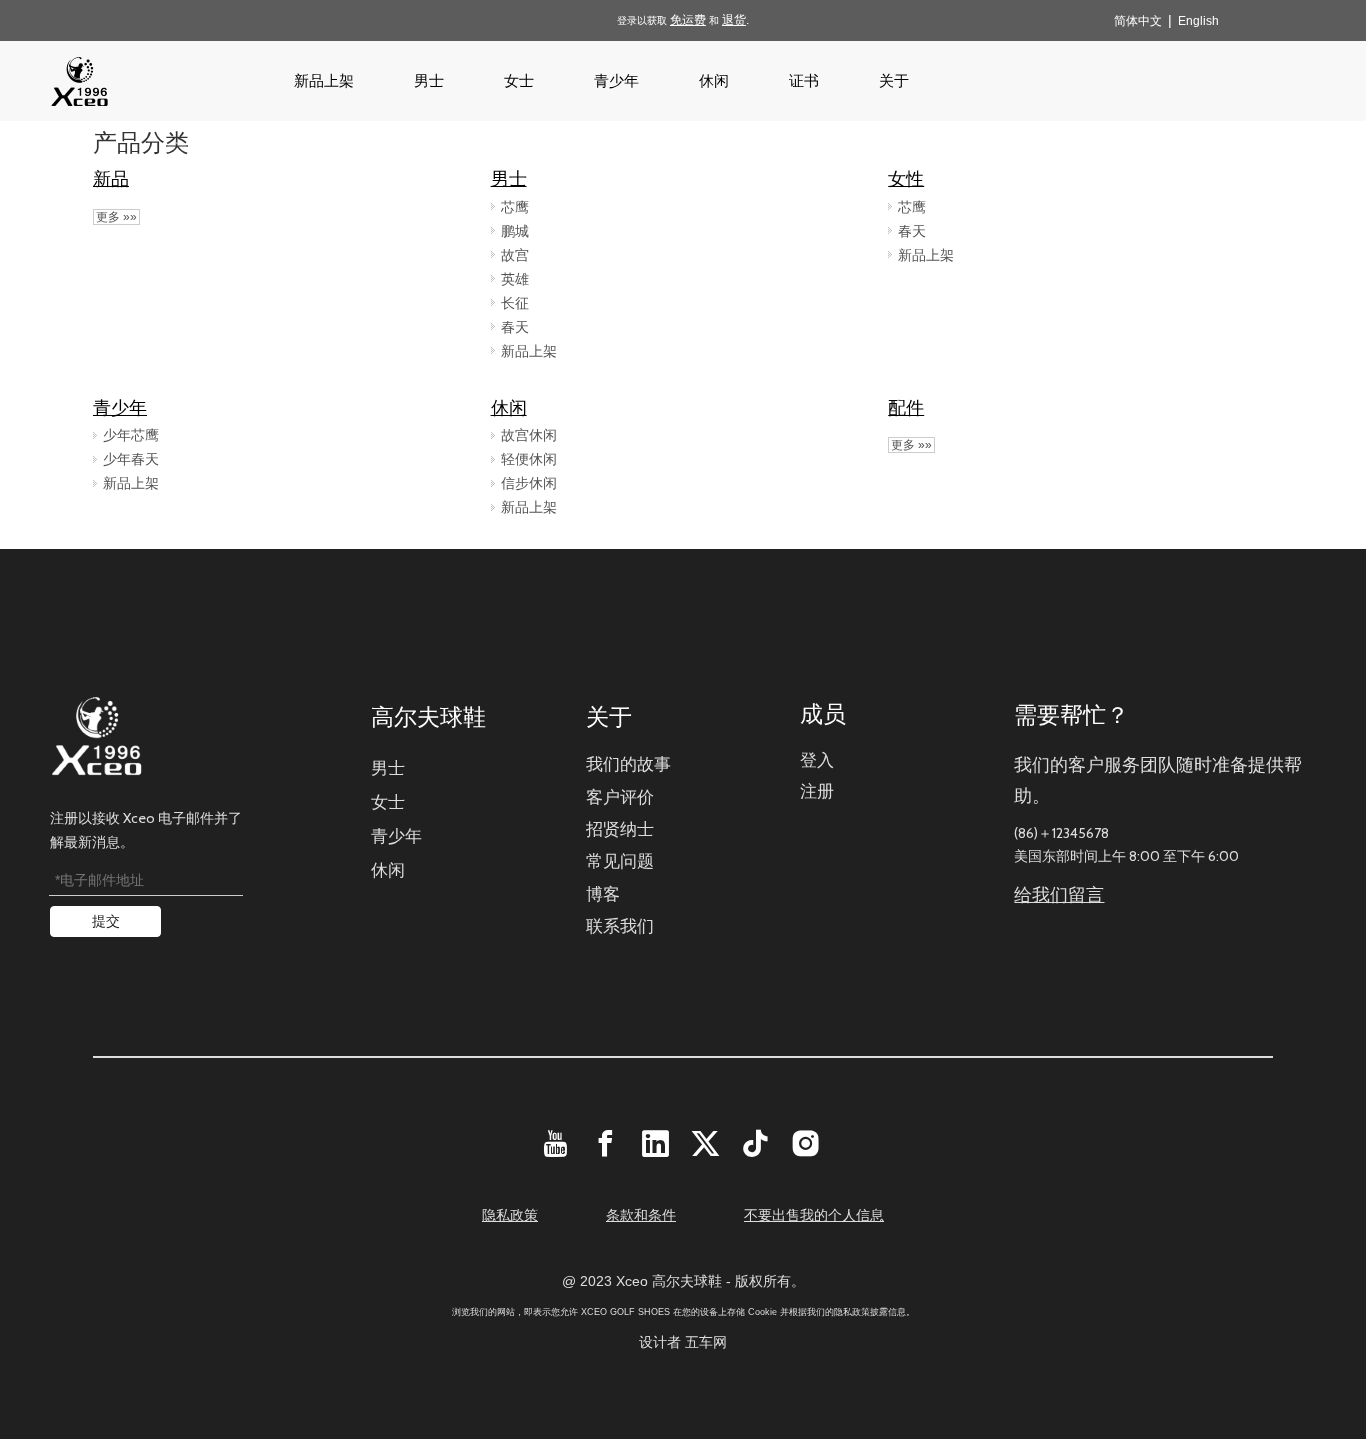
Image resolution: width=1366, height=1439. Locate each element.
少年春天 (131, 459)
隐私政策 (510, 1215)
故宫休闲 (529, 435)
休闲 (509, 408)
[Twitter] (705, 1143)
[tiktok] (755, 1143)
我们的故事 (628, 764)
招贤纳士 (620, 829)
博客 (603, 894)
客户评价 (620, 797)
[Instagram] (805, 1143)
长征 (515, 303)
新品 (111, 179)
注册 (817, 791)
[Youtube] (555, 1143)
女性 (906, 179)
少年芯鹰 (131, 435)
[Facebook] (605, 1143)
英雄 (515, 279)
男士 (509, 179)
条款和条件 (641, 1215)
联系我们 (620, 926)
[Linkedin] (655, 1143)
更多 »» (116, 217)
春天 (515, 327)
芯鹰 (515, 207)
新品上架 (529, 351)
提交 (106, 921)
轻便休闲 (529, 459)
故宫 (515, 255)
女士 (388, 802)
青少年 (120, 408)
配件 (906, 408)
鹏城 (515, 231)
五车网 (706, 1342)
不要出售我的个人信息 (814, 1215)
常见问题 (620, 861)
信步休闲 (529, 483)
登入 (817, 760)
